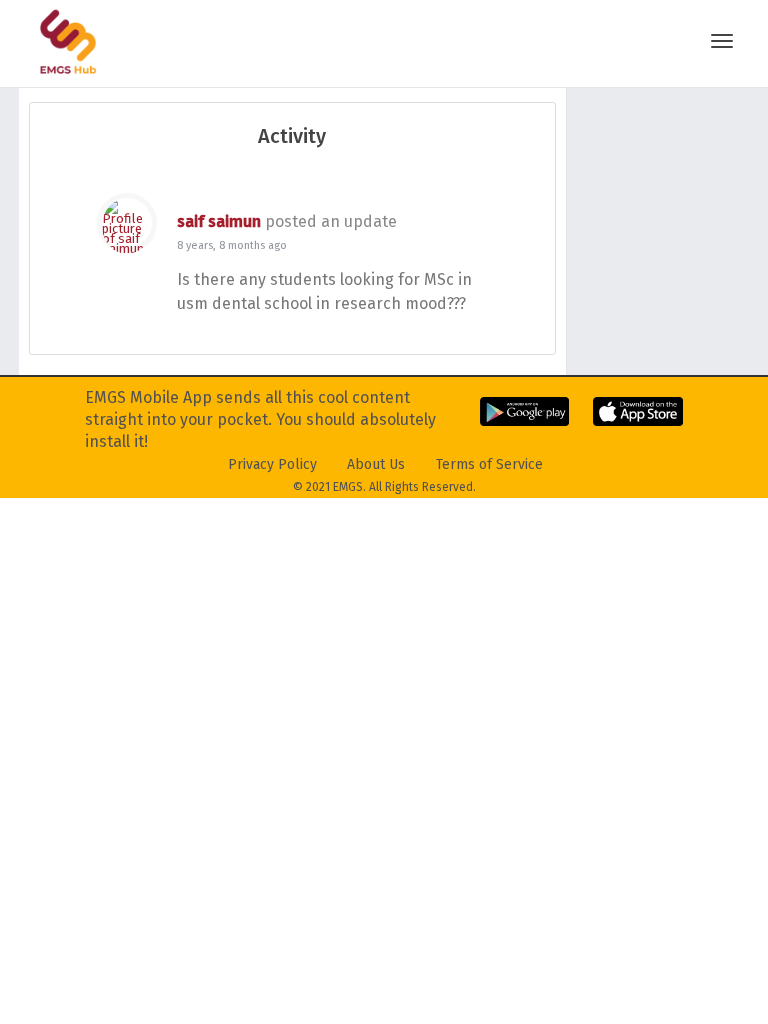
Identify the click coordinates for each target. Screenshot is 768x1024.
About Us (376, 464)
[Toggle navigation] (722, 41)
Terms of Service (489, 464)
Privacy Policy (272, 464)
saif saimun (219, 221)
